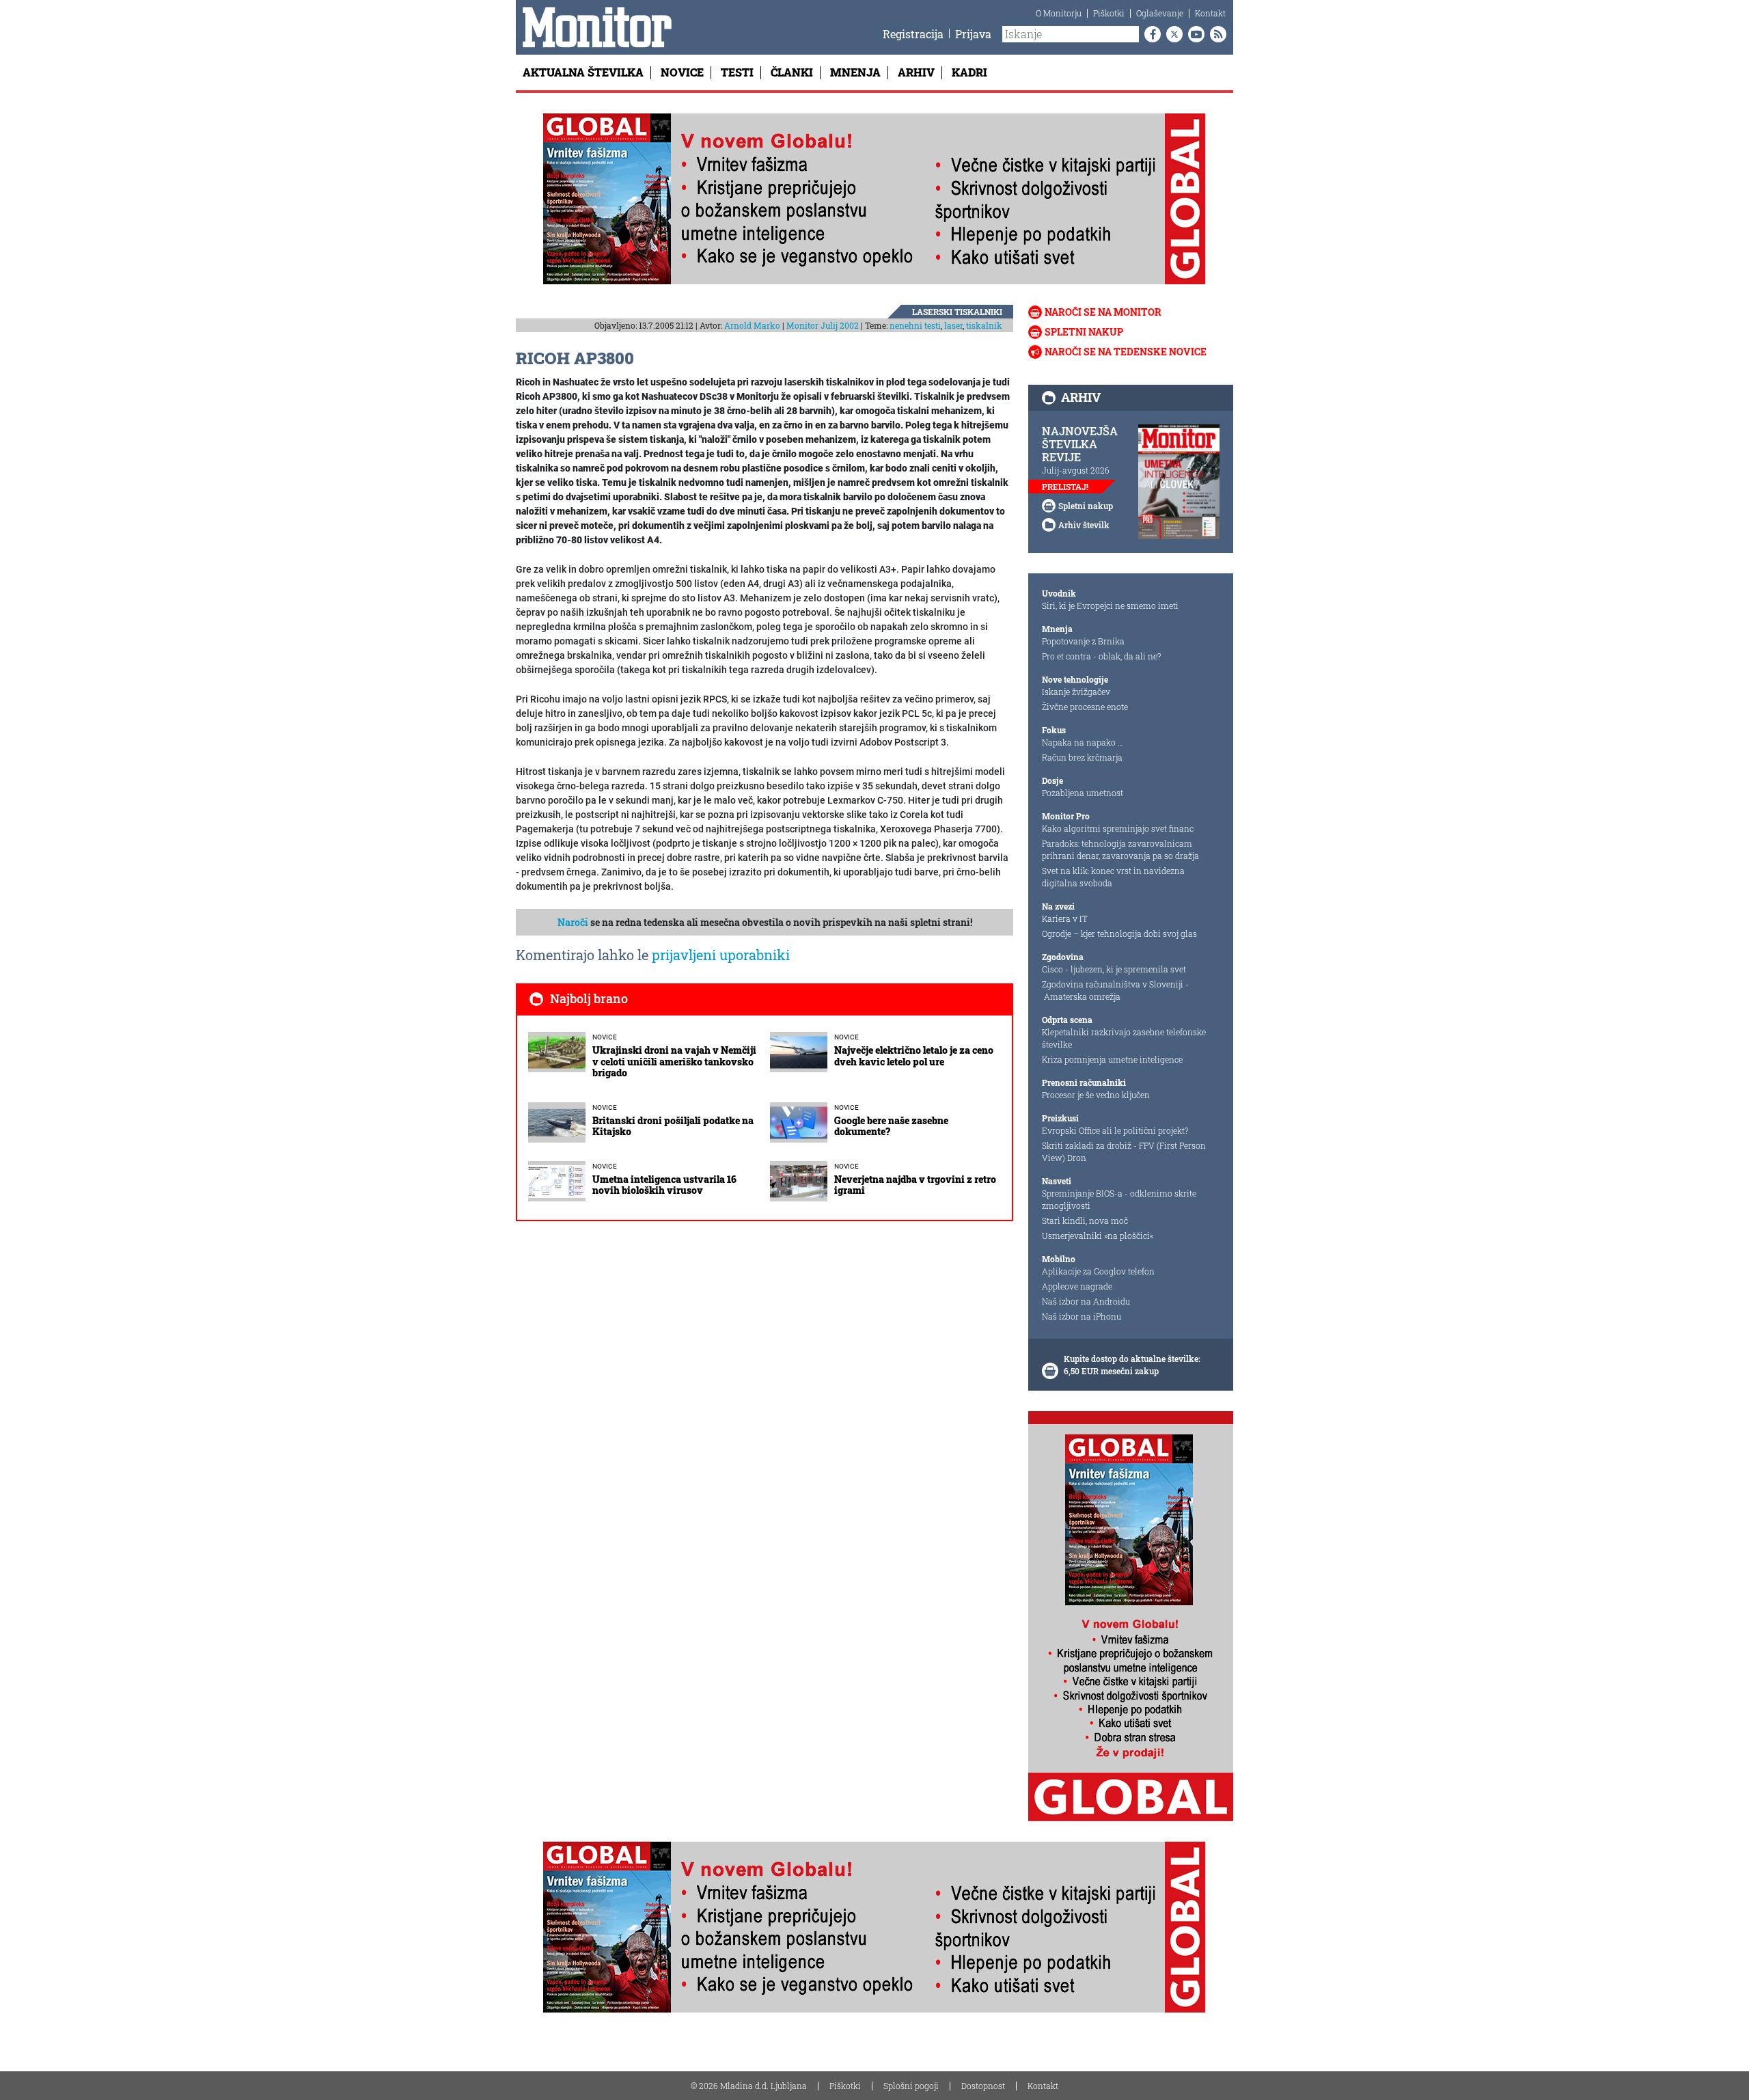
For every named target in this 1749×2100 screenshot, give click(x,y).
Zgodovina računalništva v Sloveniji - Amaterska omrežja (1115, 990)
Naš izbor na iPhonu (1082, 1316)
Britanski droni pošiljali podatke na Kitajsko (673, 1126)
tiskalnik (984, 325)
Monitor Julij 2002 (823, 325)
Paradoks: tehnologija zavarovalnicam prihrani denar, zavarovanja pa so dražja (1120, 849)
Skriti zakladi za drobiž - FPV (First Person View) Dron (1124, 1151)
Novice (682, 72)
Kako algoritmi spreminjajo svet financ (1118, 828)
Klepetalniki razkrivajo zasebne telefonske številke (1124, 1038)
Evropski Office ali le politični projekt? (1115, 1130)
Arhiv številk (1084, 525)
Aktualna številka (583, 72)
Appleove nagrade (1077, 1286)
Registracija (913, 34)
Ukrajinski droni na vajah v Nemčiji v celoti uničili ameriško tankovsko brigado (674, 1062)
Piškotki (1109, 13)
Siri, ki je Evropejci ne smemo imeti (1110, 605)
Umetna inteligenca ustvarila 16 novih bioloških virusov (664, 1185)
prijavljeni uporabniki (721, 955)
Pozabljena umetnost (1083, 793)
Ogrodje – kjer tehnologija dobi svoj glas (1119, 933)
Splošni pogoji (911, 2086)
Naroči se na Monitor (1103, 312)
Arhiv (916, 72)
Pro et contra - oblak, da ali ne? (1101, 656)
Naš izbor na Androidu (1086, 1301)
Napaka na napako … (1083, 742)
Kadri (969, 72)
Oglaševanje (1160, 13)
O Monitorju (1059, 13)
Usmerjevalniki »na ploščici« (1098, 1236)
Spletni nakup (1084, 332)
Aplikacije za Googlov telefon (1098, 1271)
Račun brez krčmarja (1082, 757)
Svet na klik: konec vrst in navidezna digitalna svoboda (1113, 877)
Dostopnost (983, 2086)
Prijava (973, 34)
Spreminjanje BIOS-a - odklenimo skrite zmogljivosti (1119, 1199)
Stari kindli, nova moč (1085, 1221)
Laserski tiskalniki (957, 312)
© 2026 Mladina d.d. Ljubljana (749, 2086)
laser (953, 325)
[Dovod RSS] (1215, 34)
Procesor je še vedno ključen (1096, 1095)
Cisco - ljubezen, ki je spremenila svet (1114, 969)
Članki (792, 72)
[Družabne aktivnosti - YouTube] (1194, 34)
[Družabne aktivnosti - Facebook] (1150, 34)
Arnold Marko (752, 325)
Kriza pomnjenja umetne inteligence (1112, 1059)
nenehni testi (915, 325)
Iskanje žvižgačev (1076, 692)
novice (605, 1037)
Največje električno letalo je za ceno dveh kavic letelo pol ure (914, 1056)
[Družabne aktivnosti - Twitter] (1172, 34)
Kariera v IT (1065, 918)
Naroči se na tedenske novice (1126, 352)
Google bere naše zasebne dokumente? (891, 1126)
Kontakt (1210, 13)
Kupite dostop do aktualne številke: (1132, 1359)
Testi (737, 72)
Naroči (573, 922)
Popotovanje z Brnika (1083, 641)
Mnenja (855, 72)
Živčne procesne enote (1085, 707)
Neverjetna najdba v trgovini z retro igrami (915, 1185)
